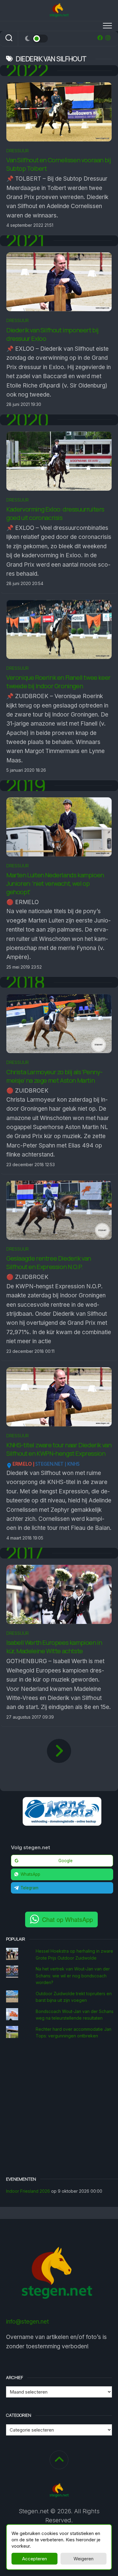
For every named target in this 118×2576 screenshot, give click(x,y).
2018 (25, 982)
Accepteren (34, 2559)
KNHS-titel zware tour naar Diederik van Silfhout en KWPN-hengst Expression (59, 1449)
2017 (25, 1553)
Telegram (29, 1888)
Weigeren (84, 2559)
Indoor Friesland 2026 (28, 2191)
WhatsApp (30, 1874)
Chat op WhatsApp (67, 1919)
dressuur (18, 151)
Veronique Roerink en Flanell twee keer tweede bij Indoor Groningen (59, 682)
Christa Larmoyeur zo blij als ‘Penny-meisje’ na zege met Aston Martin (54, 1076)
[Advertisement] (59, 2109)
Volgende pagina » (59, 1751)
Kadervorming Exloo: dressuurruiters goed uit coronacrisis (55, 513)
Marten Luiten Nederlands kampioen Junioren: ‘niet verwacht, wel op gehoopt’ (55, 883)
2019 (26, 786)
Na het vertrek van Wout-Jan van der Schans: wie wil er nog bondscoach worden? (73, 1976)
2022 (27, 71)
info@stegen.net (27, 2322)
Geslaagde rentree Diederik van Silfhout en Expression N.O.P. (49, 1263)
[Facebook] (100, 38)
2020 (27, 420)
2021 (25, 241)
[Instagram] (108, 38)
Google (66, 1861)
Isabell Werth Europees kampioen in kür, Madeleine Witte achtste (54, 1647)
